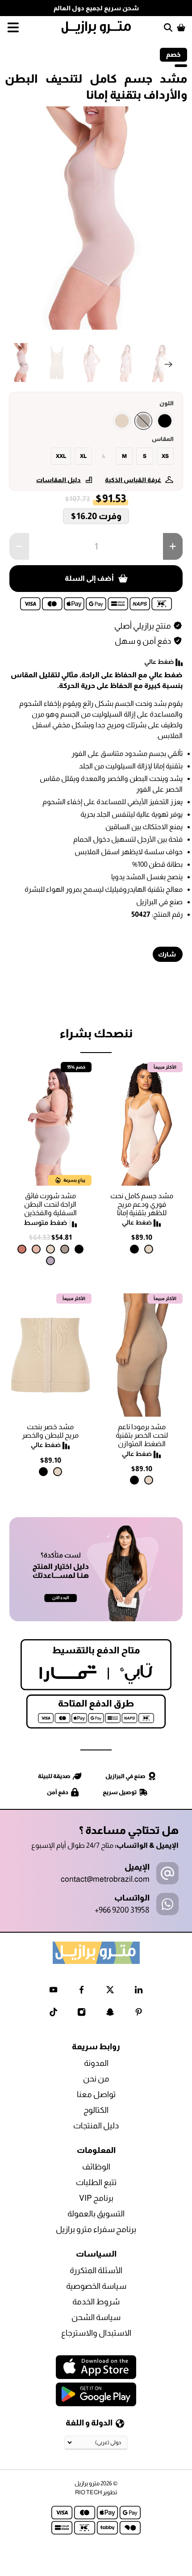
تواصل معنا (96, 2094)
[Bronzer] (22, 1249)
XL (83, 456)
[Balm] (36, 1249)
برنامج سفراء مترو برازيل (96, 2229)
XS (165, 456)
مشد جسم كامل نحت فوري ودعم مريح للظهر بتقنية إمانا (142, 1204)
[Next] (168, 364)
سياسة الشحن (96, 2317)
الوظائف (96, 2167)
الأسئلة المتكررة (96, 2270)
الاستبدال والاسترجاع (96, 2333)
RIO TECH (88, 2492)
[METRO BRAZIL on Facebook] (81, 1991)
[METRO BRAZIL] (96, 27)
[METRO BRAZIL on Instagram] (81, 2014)
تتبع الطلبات (96, 2182)
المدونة (96, 2063)
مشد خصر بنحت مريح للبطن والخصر (50, 1431)
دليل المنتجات (96, 2126)
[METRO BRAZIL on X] (110, 1991)
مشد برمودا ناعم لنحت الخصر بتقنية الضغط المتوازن (142, 1435)
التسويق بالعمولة (96, 2214)
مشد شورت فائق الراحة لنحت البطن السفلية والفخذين (50, 1204)
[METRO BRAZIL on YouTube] (53, 1991)
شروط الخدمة (96, 2302)
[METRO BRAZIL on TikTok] (53, 2014)
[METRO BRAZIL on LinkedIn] (139, 1991)
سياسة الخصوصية (96, 2286)
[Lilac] (50, 1261)
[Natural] (122, 421)
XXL (61, 456)
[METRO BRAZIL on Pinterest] (139, 2014)
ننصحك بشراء (96, 1033)
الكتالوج (96, 2110)
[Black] (165, 421)
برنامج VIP (96, 2198)
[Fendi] (143, 421)
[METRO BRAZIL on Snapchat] (110, 2014)
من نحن (96, 2079)
